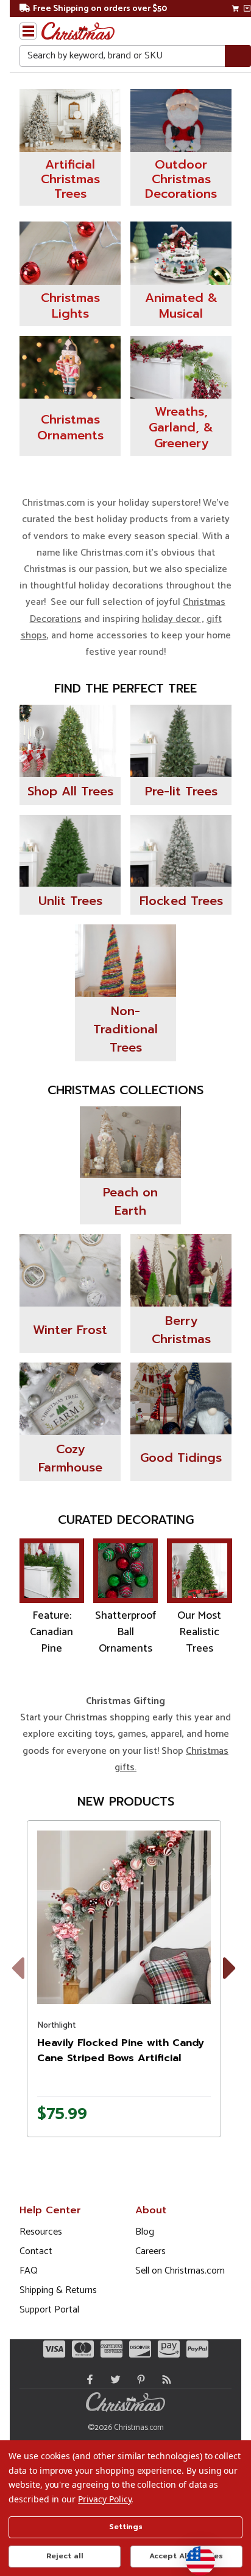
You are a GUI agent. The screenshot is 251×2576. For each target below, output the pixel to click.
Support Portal (49, 2310)
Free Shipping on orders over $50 (100, 9)
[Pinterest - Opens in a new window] (138, 2379)
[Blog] (164, 2379)
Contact (36, 2251)
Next (232, 1983)
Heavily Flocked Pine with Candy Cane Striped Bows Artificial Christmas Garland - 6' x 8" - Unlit (124, 2058)
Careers (150, 2251)
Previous (27, 1983)
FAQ (29, 2271)
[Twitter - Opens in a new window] (113, 2379)
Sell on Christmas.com (180, 2271)
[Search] (238, 56)
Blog (145, 2232)
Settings (126, 2527)
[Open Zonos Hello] (194, 2555)
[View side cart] (247, 9)
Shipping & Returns (58, 2290)
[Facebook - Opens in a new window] (87, 2379)
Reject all (65, 2556)
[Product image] (124, 1917)
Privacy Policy (104, 2499)
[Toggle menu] (28, 31)
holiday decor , (173, 619)
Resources (41, 2232)
